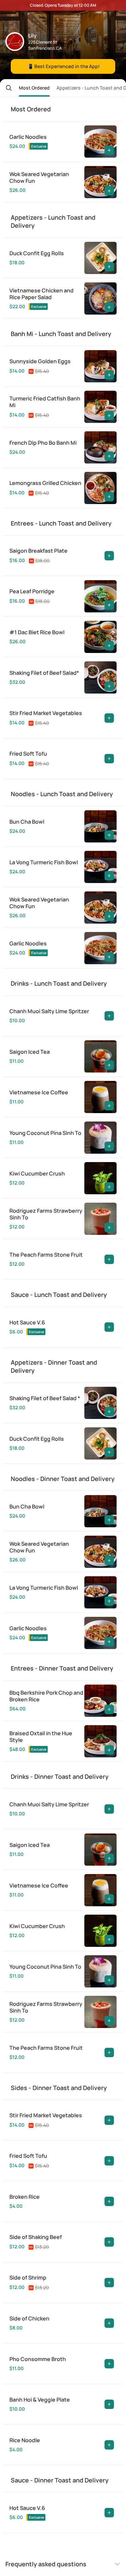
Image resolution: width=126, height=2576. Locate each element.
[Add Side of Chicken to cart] (109, 2323)
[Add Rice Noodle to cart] (109, 2445)
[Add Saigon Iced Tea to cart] (109, 1065)
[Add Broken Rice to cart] (109, 2201)
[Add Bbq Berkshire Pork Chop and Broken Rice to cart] (109, 1709)
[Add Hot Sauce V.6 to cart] (109, 1327)
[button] (6, 88)
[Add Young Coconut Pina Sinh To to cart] (109, 1146)
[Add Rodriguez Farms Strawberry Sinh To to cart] (109, 1227)
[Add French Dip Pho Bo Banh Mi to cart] (109, 456)
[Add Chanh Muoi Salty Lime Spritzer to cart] (109, 1016)
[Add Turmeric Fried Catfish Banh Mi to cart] (109, 416)
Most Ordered (34, 88)
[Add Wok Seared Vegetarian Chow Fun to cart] (109, 191)
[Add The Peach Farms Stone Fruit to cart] (109, 1259)
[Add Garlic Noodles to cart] (109, 150)
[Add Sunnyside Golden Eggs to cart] (109, 375)
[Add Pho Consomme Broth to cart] (109, 2364)
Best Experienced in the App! (63, 66)
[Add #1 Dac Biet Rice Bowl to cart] (109, 646)
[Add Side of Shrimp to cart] (109, 2283)
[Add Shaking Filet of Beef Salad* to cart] (109, 686)
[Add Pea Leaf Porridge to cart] (109, 605)
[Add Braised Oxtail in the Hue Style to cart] (109, 1750)
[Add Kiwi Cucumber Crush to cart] (109, 1187)
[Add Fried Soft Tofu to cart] (109, 759)
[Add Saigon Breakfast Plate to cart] (109, 556)
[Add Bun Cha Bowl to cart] (109, 835)
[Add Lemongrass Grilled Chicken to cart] (109, 497)
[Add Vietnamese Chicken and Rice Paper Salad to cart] (109, 307)
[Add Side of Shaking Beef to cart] (109, 2242)
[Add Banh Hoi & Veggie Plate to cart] (109, 2404)
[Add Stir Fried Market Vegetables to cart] (109, 718)
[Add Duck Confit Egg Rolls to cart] (109, 267)
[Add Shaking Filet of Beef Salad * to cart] (109, 1412)
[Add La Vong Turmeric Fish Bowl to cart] (109, 876)
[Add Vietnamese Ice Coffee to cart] (109, 1106)
